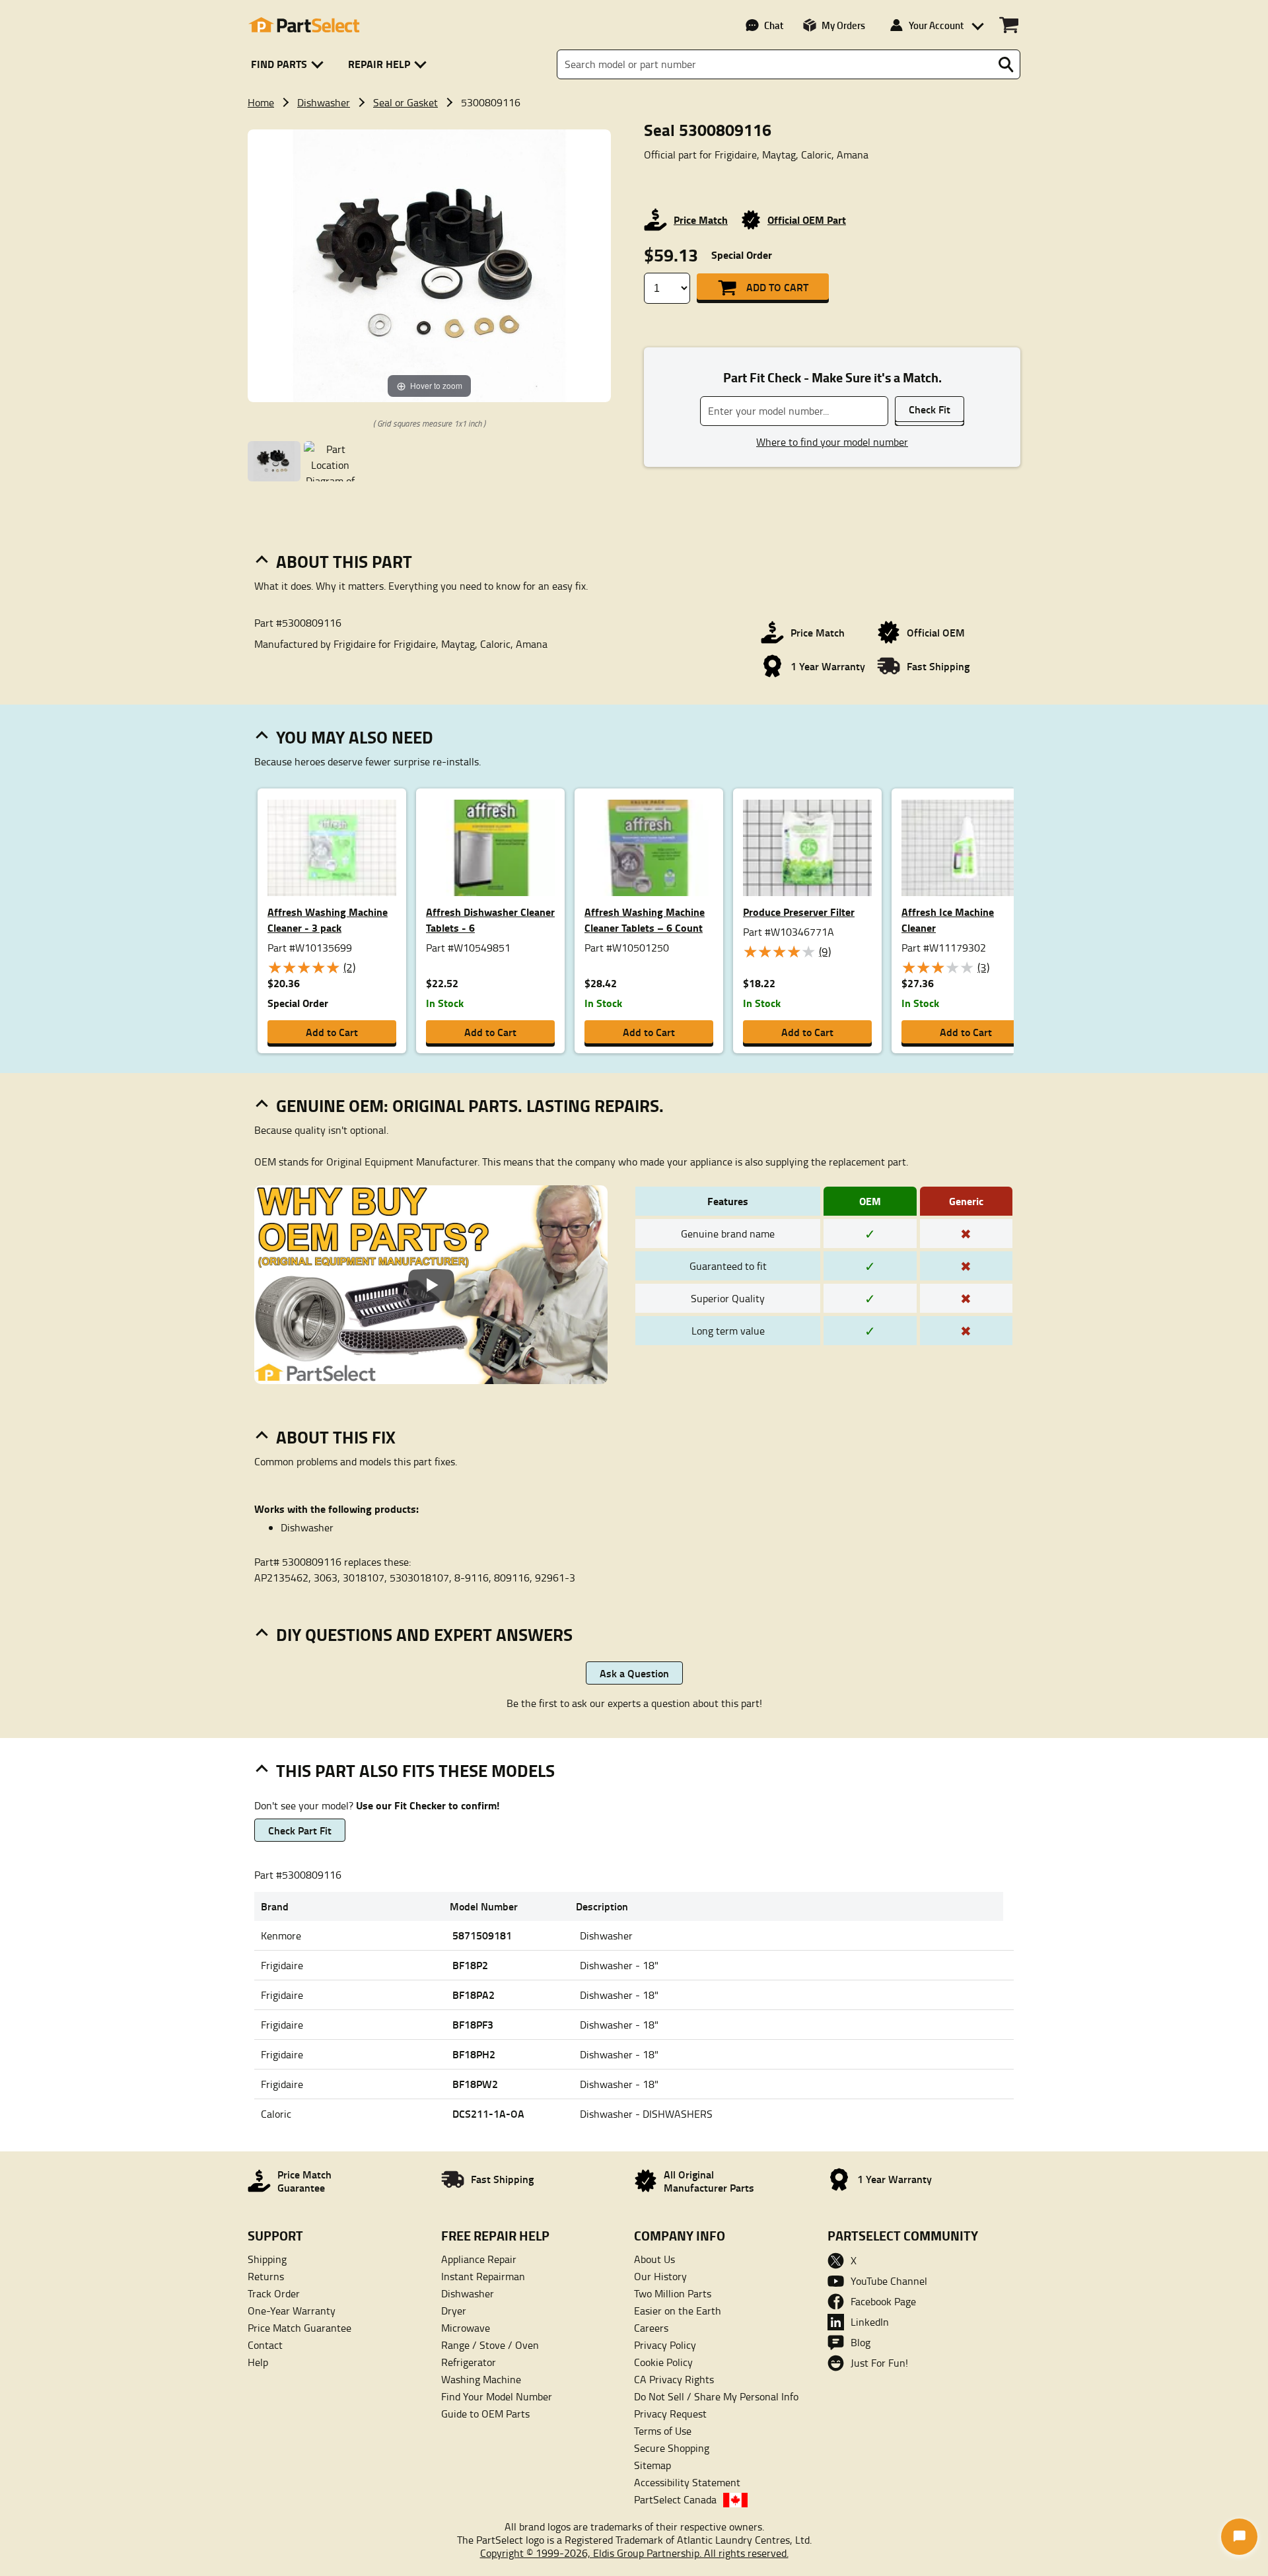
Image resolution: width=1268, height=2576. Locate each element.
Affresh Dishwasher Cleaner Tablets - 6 (490, 920)
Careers (651, 2328)
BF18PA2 (474, 1995)
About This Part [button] (344, 561)
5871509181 (482, 1935)
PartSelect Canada (675, 2499)
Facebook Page (883, 2301)
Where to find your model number (832, 442)
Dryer (454, 2311)
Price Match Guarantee (299, 2328)
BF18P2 (470, 1965)
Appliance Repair (479, 2259)
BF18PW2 (475, 2084)
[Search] (1006, 65)
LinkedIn (870, 2322)
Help (258, 2362)
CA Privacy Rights (674, 2379)
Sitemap (652, 2465)
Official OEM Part (807, 220)
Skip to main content (634, 81)
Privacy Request (670, 2414)
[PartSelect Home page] (304, 25)
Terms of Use (663, 2431)
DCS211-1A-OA (488, 2113)
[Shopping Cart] (1009, 25)
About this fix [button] (336, 1437)
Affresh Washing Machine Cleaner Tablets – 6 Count (645, 920)
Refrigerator (469, 2362)
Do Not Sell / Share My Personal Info (716, 2396)
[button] (290, 64)
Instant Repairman (483, 2276)
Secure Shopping (672, 2448)
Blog (861, 2342)
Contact (265, 2345)
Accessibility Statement (687, 2482)
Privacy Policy (665, 2345)
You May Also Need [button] (355, 737)
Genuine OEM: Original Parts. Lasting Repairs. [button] (470, 1105)
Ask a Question (634, 1673)
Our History (660, 2276)
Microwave (466, 2328)
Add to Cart (777, 287)
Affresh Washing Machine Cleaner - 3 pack (328, 920)
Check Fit (930, 409)
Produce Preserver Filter (799, 912)
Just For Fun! (879, 2363)
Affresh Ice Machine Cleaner (948, 920)
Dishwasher (324, 102)
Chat (774, 25)
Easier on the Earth (678, 2311)
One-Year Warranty (292, 2311)
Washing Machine (481, 2379)
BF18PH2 (474, 2054)
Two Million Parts (673, 2293)
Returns (266, 2276)
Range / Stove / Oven (490, 2345)
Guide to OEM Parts (485, 2414)
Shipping (267, 2259)
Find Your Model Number (497, 2396)
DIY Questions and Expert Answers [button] (424, 1634)
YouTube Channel (889, 2281)
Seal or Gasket (405, 102)
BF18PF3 (473, 2024)
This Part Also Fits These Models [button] (415, 1770)
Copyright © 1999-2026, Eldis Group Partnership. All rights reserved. (634, 2553)
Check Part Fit (300, 1830)
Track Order (274, 2293)
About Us (654, 2259)
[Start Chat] (1239, 2537)
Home (261, 102)
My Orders (843, 25)
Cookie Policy (663, 2362)
